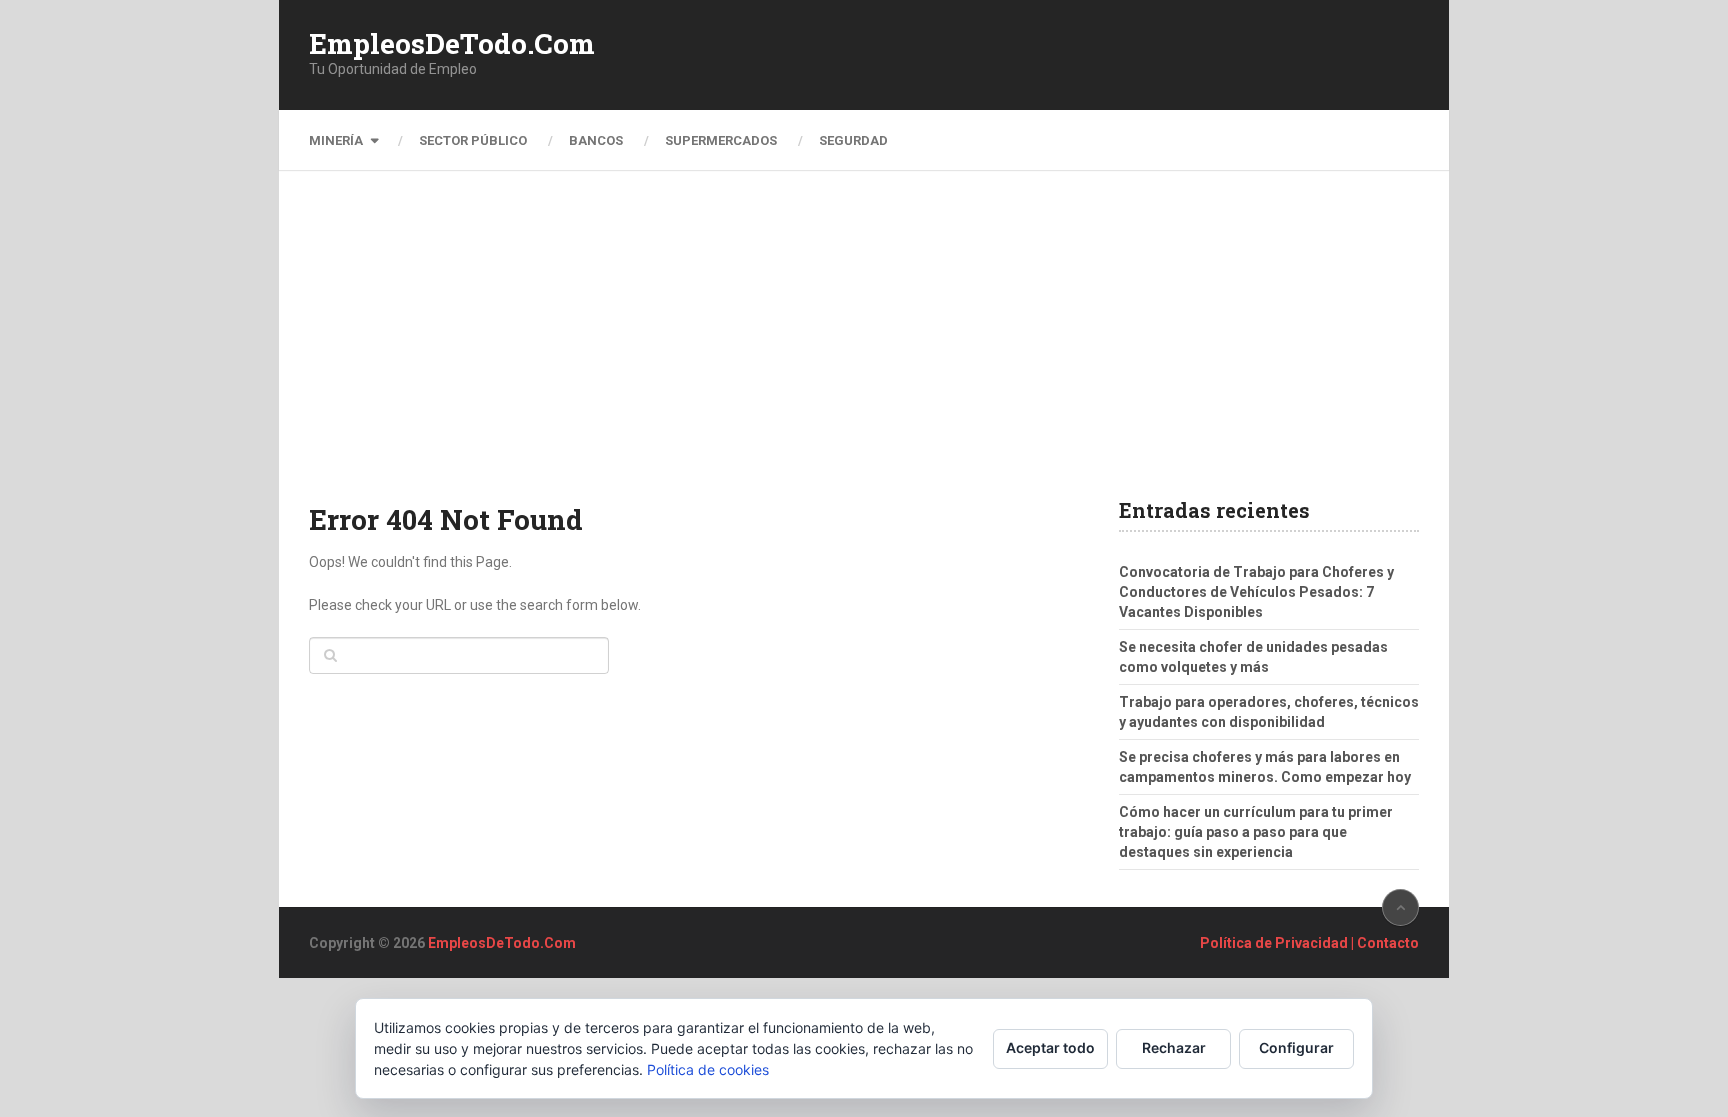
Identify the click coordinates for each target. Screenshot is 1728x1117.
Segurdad (853, 140)
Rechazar (1174, 1047)
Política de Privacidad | (1278, 943)
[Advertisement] (864, 350)
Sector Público (473, 140)
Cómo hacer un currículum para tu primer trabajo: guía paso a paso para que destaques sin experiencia (1256, 832)
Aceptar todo (1050, 1047)
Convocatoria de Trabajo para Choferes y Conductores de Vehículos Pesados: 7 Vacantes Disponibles (1256, 592)
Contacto (1388, 943)
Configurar (1296, 1047)
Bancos (596, 140)
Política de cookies (708, 1069)
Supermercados (721, 140)
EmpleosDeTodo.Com (452, 44)
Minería (336, 140)
